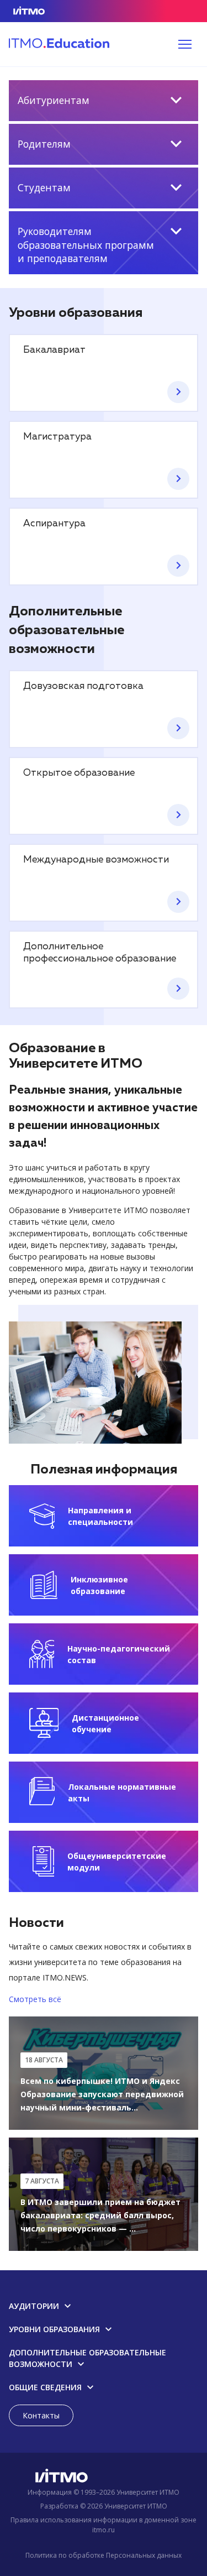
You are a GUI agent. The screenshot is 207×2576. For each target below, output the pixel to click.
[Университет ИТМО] (104, 2478)
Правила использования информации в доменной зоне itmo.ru (104, 2525)
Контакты (41, 2415)
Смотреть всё (35, 1999)
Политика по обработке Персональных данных (104, 2555)
